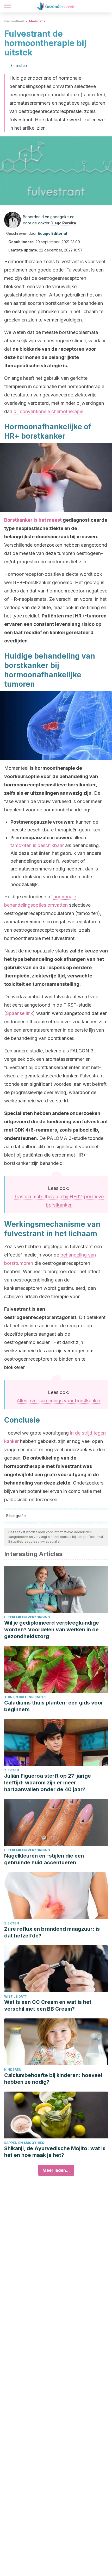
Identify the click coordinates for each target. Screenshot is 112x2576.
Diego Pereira (63, 223)
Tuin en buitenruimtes (25, 1697)
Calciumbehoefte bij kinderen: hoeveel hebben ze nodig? (53, 2079)
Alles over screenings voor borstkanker (59, 1401)
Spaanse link (20, 1013)
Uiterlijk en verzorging (27, 1617)
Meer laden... (56, 2170)
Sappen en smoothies (24, 2143)
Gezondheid (14, 21)
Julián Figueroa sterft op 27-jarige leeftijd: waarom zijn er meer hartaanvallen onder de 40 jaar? (48, 1783)
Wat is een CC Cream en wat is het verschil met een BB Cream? (48, 2005)
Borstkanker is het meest (33, 520)
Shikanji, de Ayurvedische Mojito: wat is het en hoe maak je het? (55, 2152)
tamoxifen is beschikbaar (37, 845)
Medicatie (37, 21)
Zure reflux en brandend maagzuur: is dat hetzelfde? (52, 1932)
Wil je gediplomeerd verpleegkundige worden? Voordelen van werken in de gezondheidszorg (52, 1630)
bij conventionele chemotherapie (48, 411)
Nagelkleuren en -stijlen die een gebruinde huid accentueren (44, 1859)
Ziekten (12, 1770)
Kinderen (13, 2070)
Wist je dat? (15, 1996)
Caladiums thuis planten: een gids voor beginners (54, 1706)
